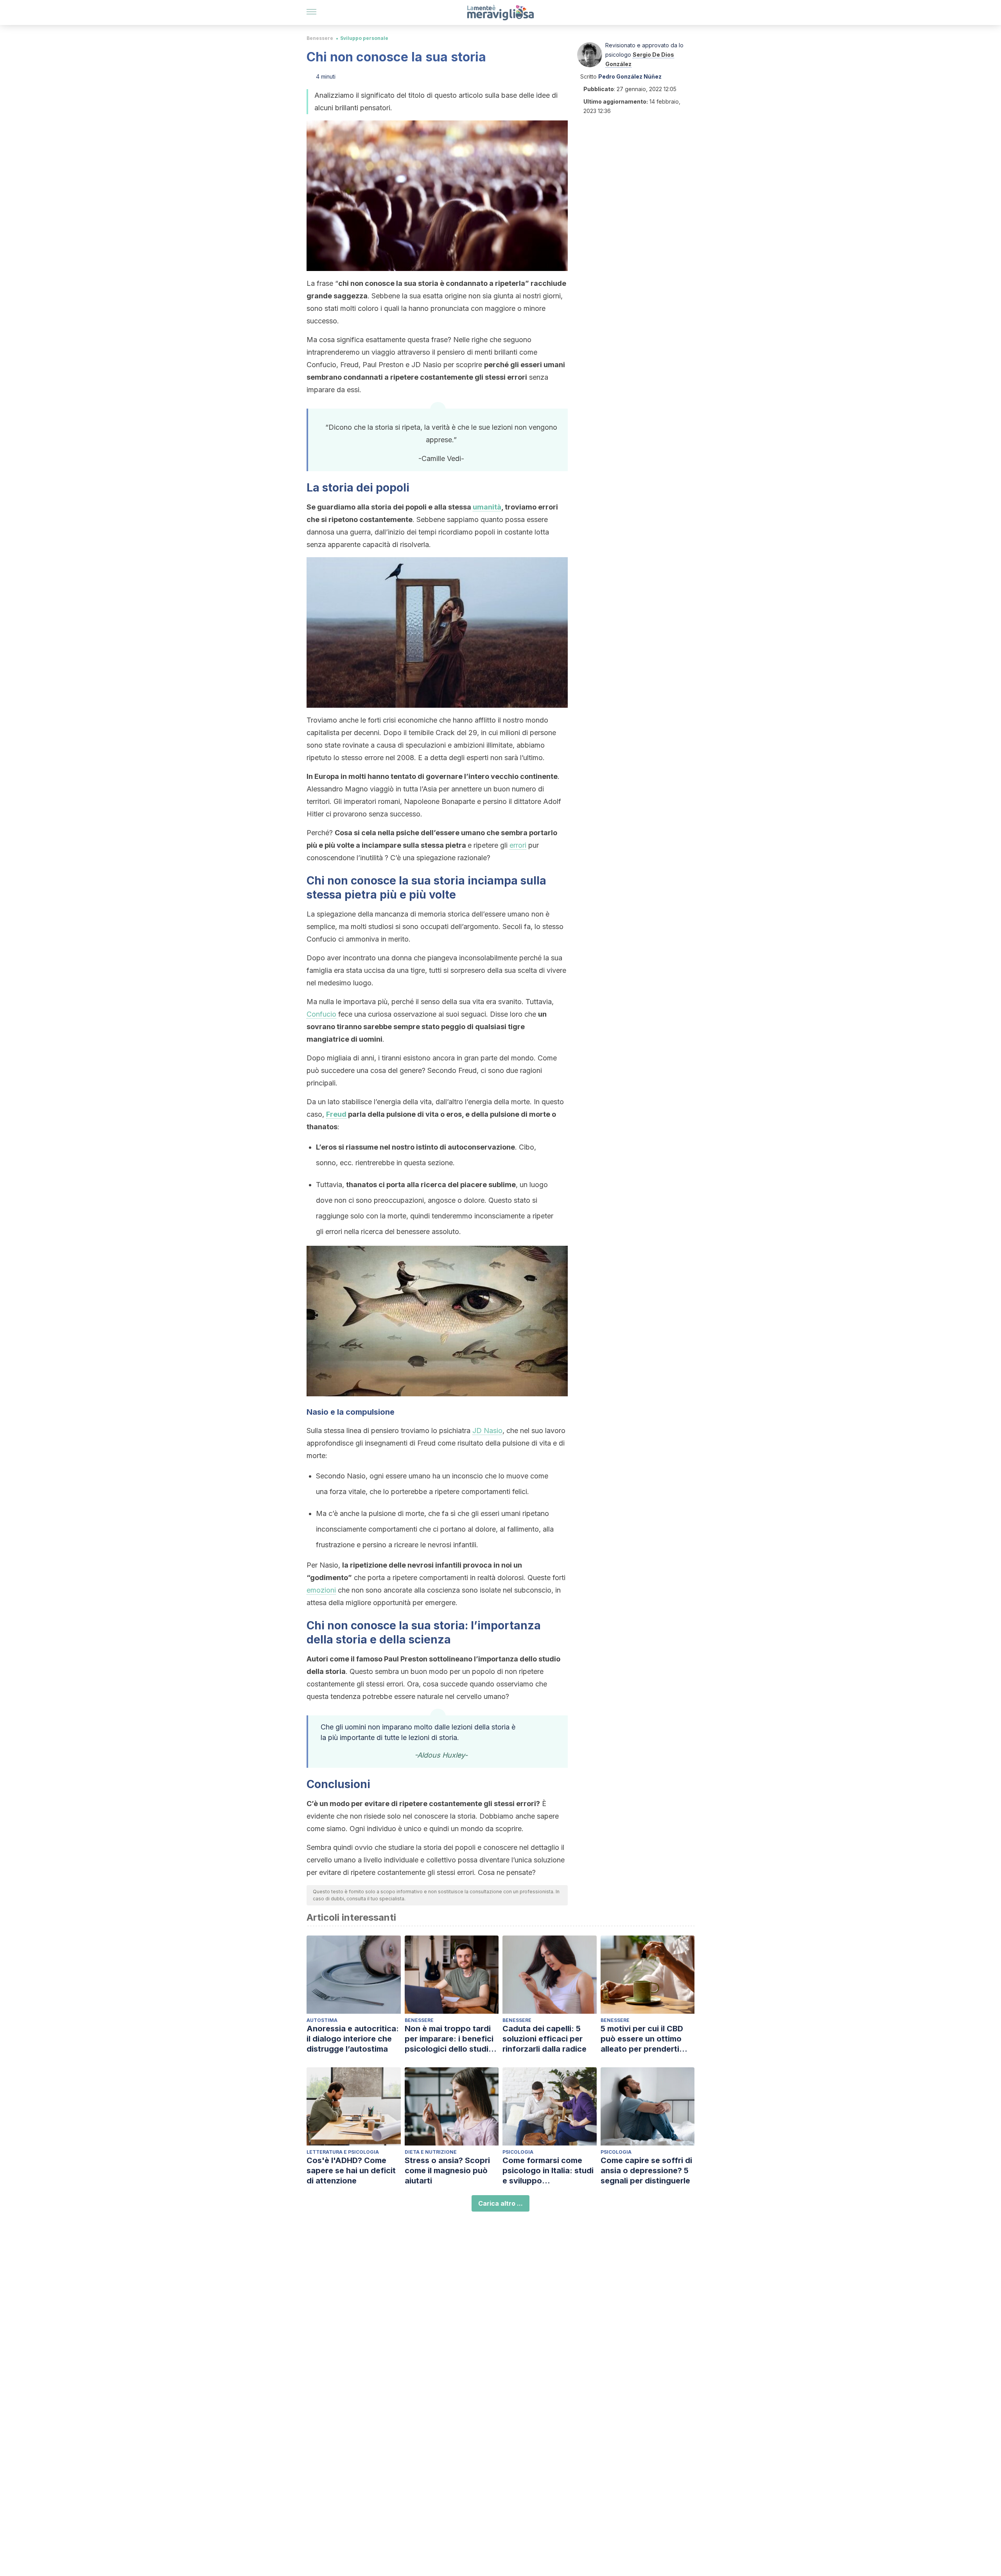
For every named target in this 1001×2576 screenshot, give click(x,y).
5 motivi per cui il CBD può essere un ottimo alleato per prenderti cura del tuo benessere (645, 2039)
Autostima (322, 2020)
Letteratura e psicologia (343, 2152)
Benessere (320, 38)
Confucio (321, 1014)
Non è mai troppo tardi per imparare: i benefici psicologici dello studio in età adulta (449, 2039)
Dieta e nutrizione (431, 2152)
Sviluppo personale (364, 38)
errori (518, 845)
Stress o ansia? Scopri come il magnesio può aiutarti (447, 2171)
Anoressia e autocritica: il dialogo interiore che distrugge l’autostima (353, 2039)
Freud (336, 1114)
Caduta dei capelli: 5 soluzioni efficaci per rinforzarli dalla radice (544, 2039)
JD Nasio (487, 1431)
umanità (487, 507)
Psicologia (518, 2152)
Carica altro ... (500, 2203)
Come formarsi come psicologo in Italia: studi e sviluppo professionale (548, 2171)
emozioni (321, 1590)
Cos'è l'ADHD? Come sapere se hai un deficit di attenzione (351, 2171)
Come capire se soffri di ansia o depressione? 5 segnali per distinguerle (646, 2171)
